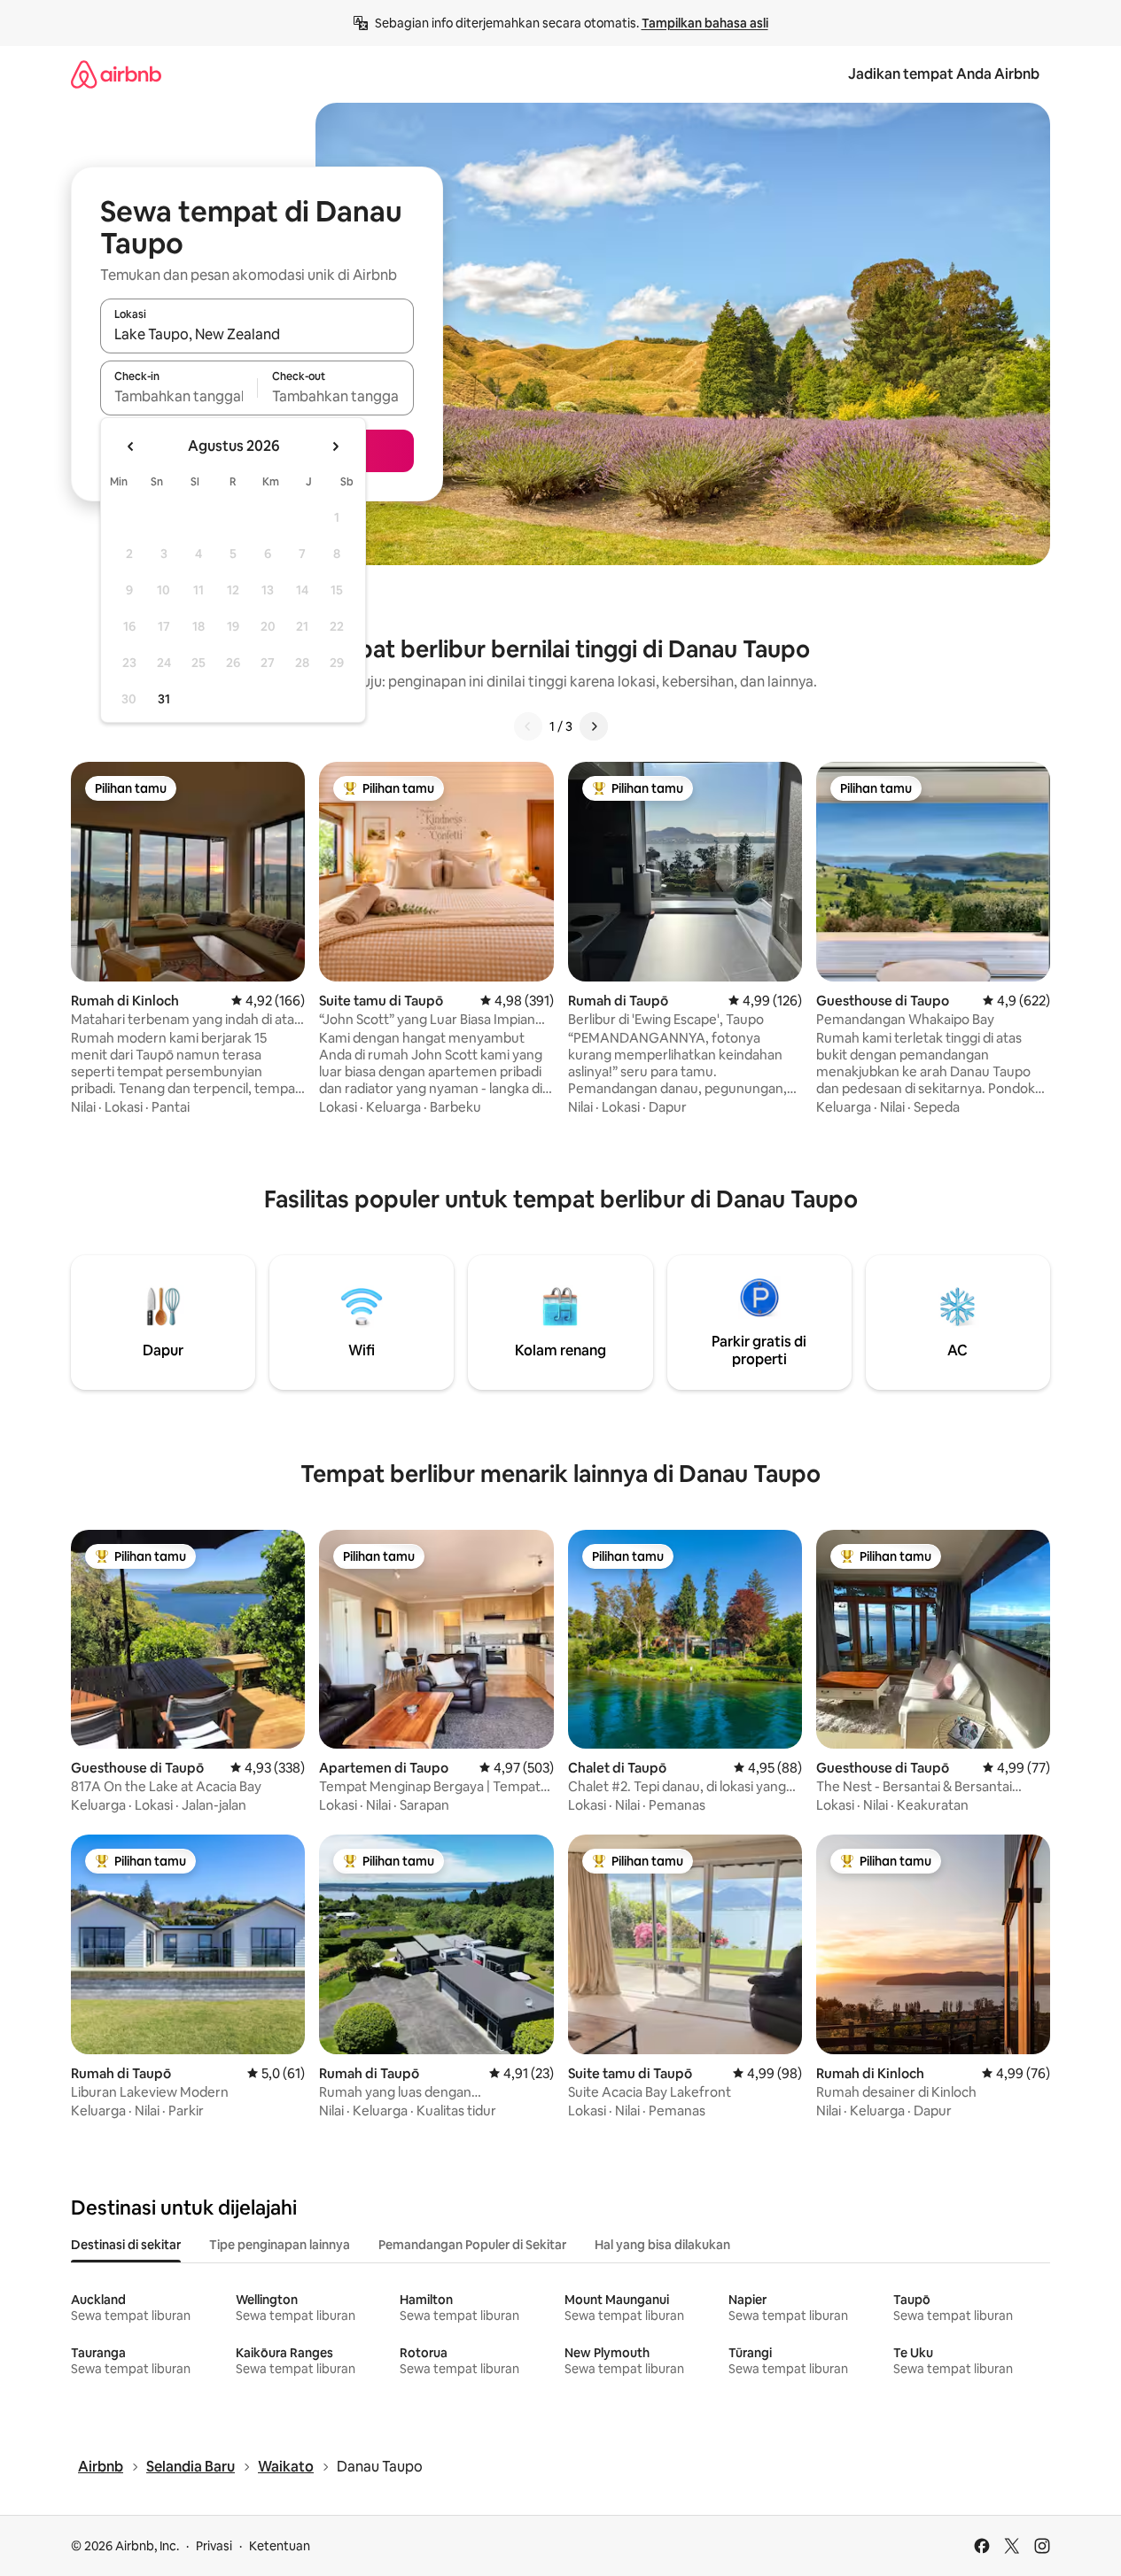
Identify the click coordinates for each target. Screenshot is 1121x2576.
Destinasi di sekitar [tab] (126, 2245)
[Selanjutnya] (594, 726)
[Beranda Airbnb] (116, 74)
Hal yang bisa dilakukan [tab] (662, 2245)
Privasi (214, 2546)
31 (164, 699)
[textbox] (179, 396)
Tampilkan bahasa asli (705, 23)
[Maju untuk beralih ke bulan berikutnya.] (335, 446)
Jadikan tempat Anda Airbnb (944, 74)
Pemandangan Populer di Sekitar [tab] (472, 2245)
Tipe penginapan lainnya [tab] (280, 2245)
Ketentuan (280, 2546)
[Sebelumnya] (528, 726)
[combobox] (257, 334)
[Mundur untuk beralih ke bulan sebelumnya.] (131, 446)
